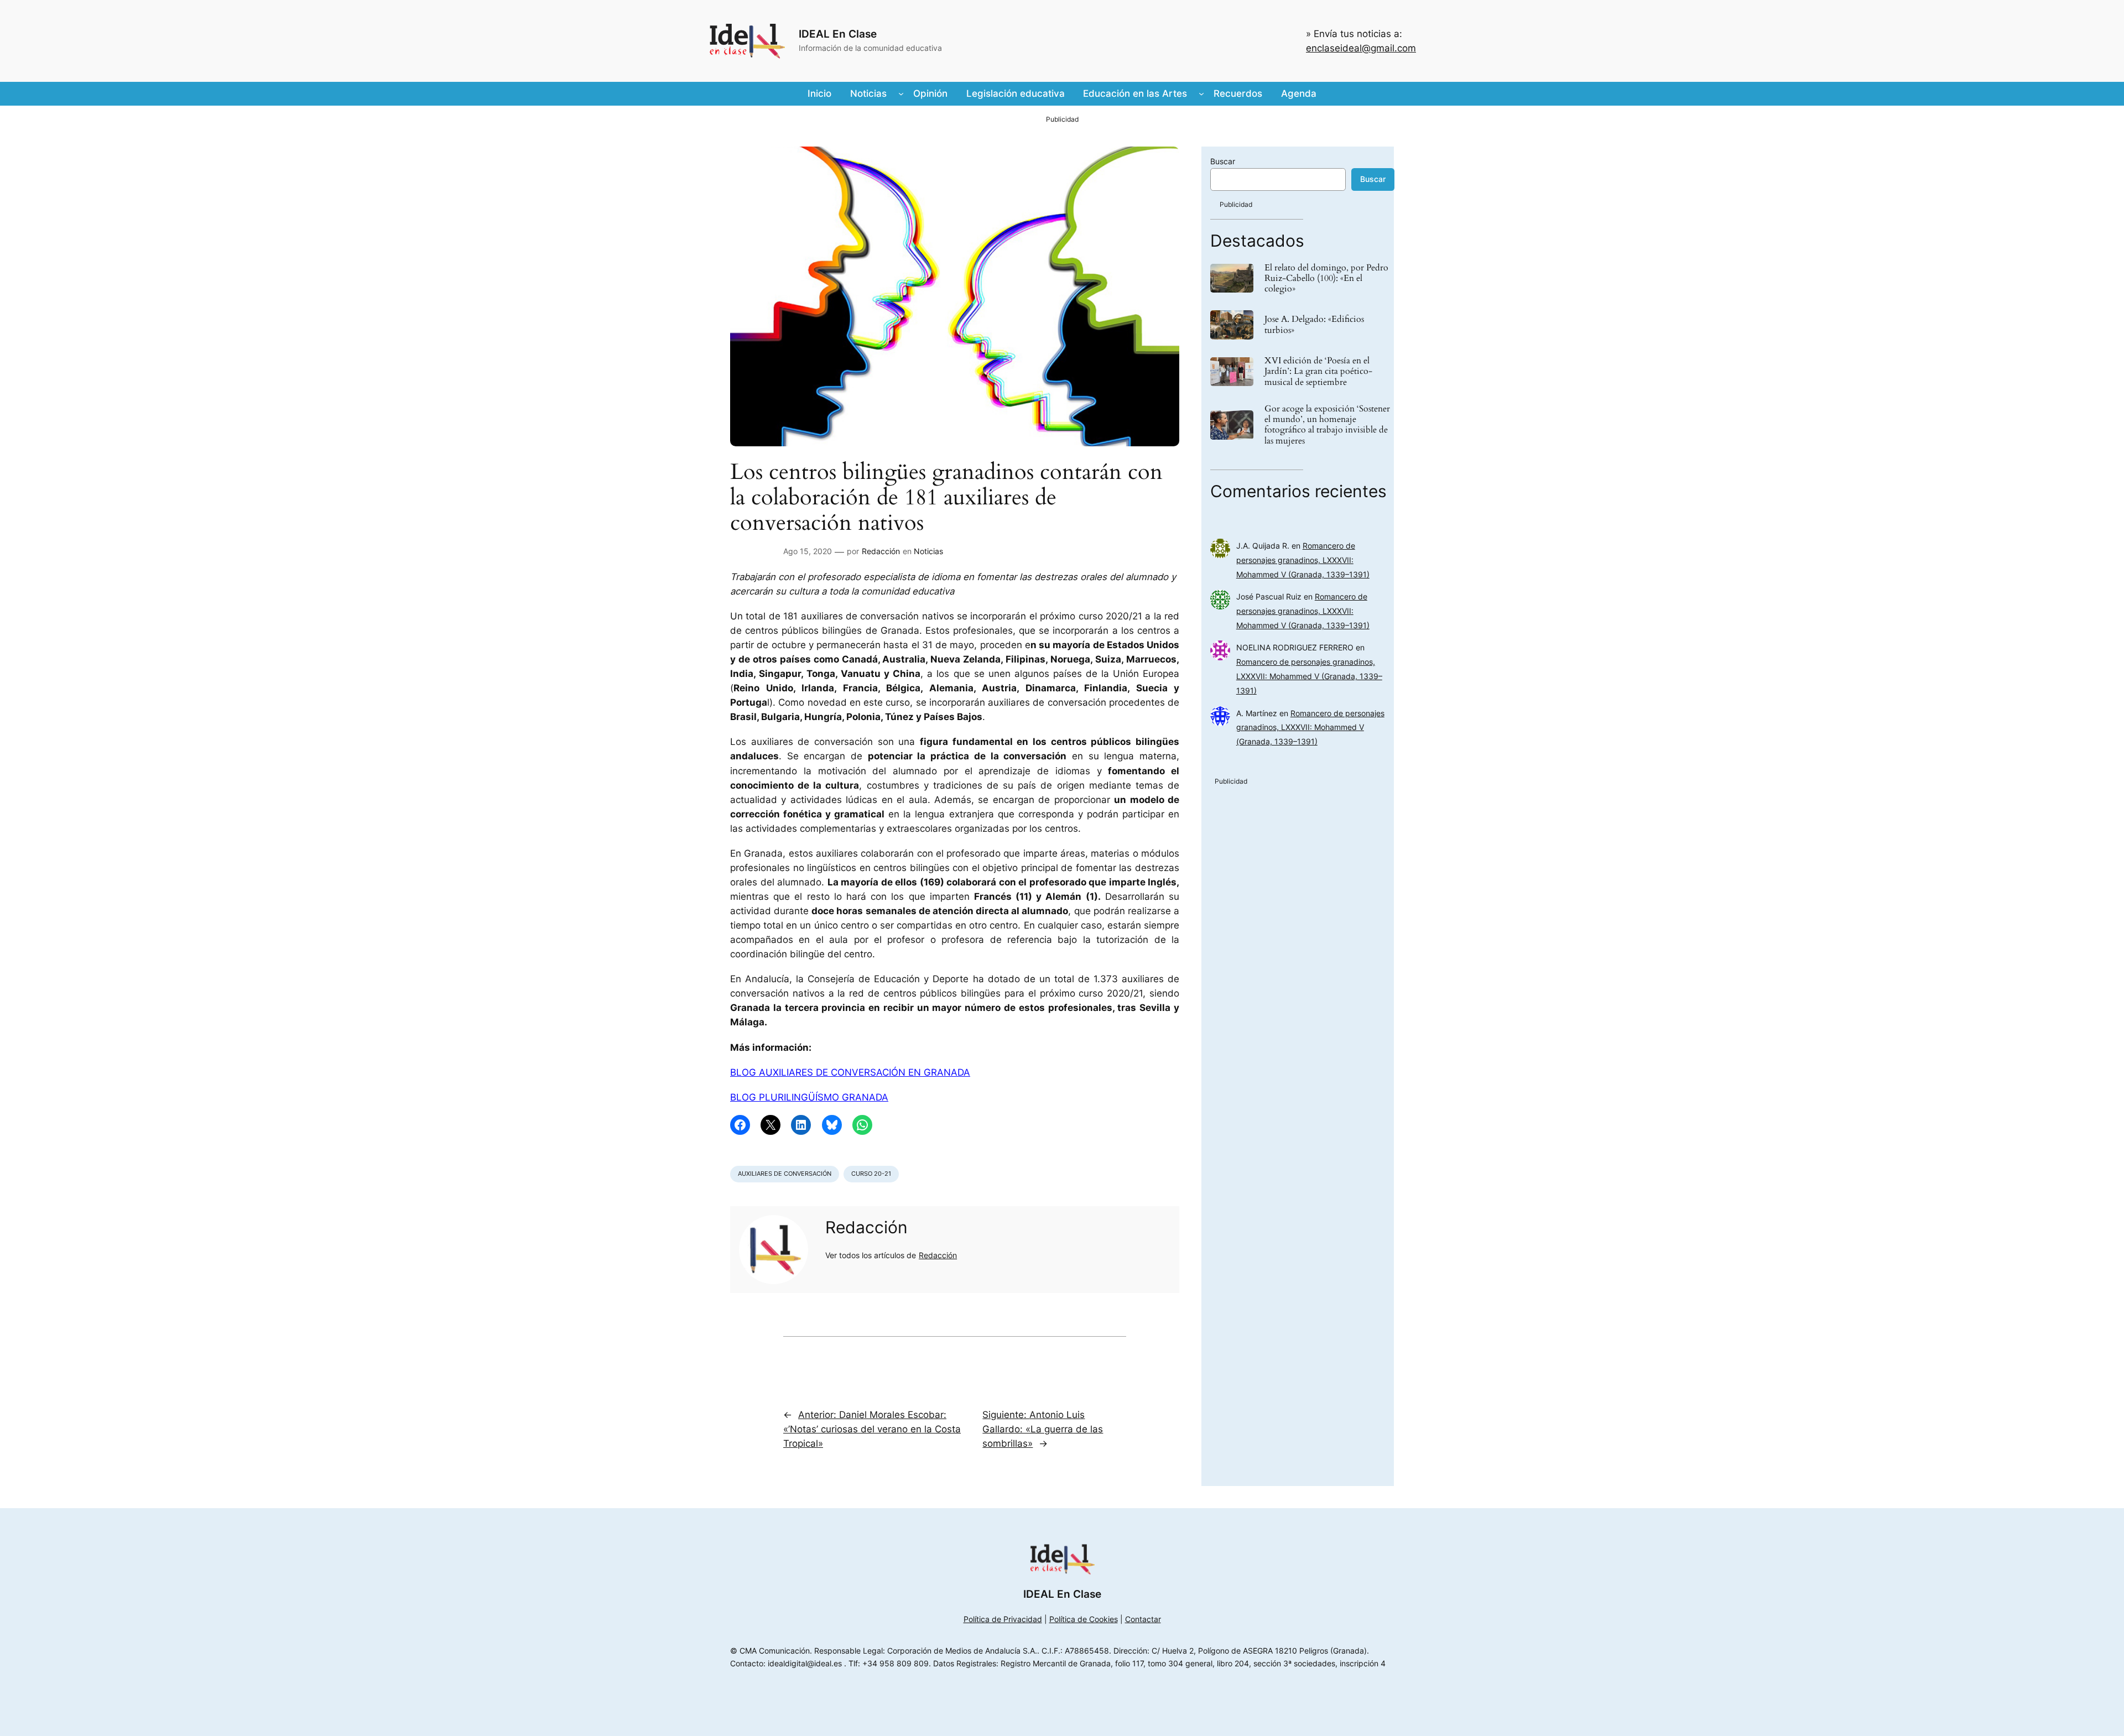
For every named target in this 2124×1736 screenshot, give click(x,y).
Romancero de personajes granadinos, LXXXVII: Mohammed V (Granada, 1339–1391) (1303, 560)
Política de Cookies (1084, 1619)
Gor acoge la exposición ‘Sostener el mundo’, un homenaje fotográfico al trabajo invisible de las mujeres (1327, 425)
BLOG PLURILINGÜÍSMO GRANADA (809, 1097)
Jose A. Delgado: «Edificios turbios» (1314, 325)
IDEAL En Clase (838, 34)
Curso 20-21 (871, 1174)
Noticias (928, 551)
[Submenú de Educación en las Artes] (1201, 93)
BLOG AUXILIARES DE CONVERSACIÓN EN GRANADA (850, 1072)
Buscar (1223, 161)
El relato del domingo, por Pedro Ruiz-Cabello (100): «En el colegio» (1326, 279)
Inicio (819, 93)
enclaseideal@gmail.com (1361, 48)
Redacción (881, 551)
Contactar (1143, 1619)
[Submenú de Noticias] (901, 93)
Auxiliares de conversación (785, 1174)
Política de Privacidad (1003, 1619)
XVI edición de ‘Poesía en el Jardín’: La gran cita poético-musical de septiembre (1318, 372)
